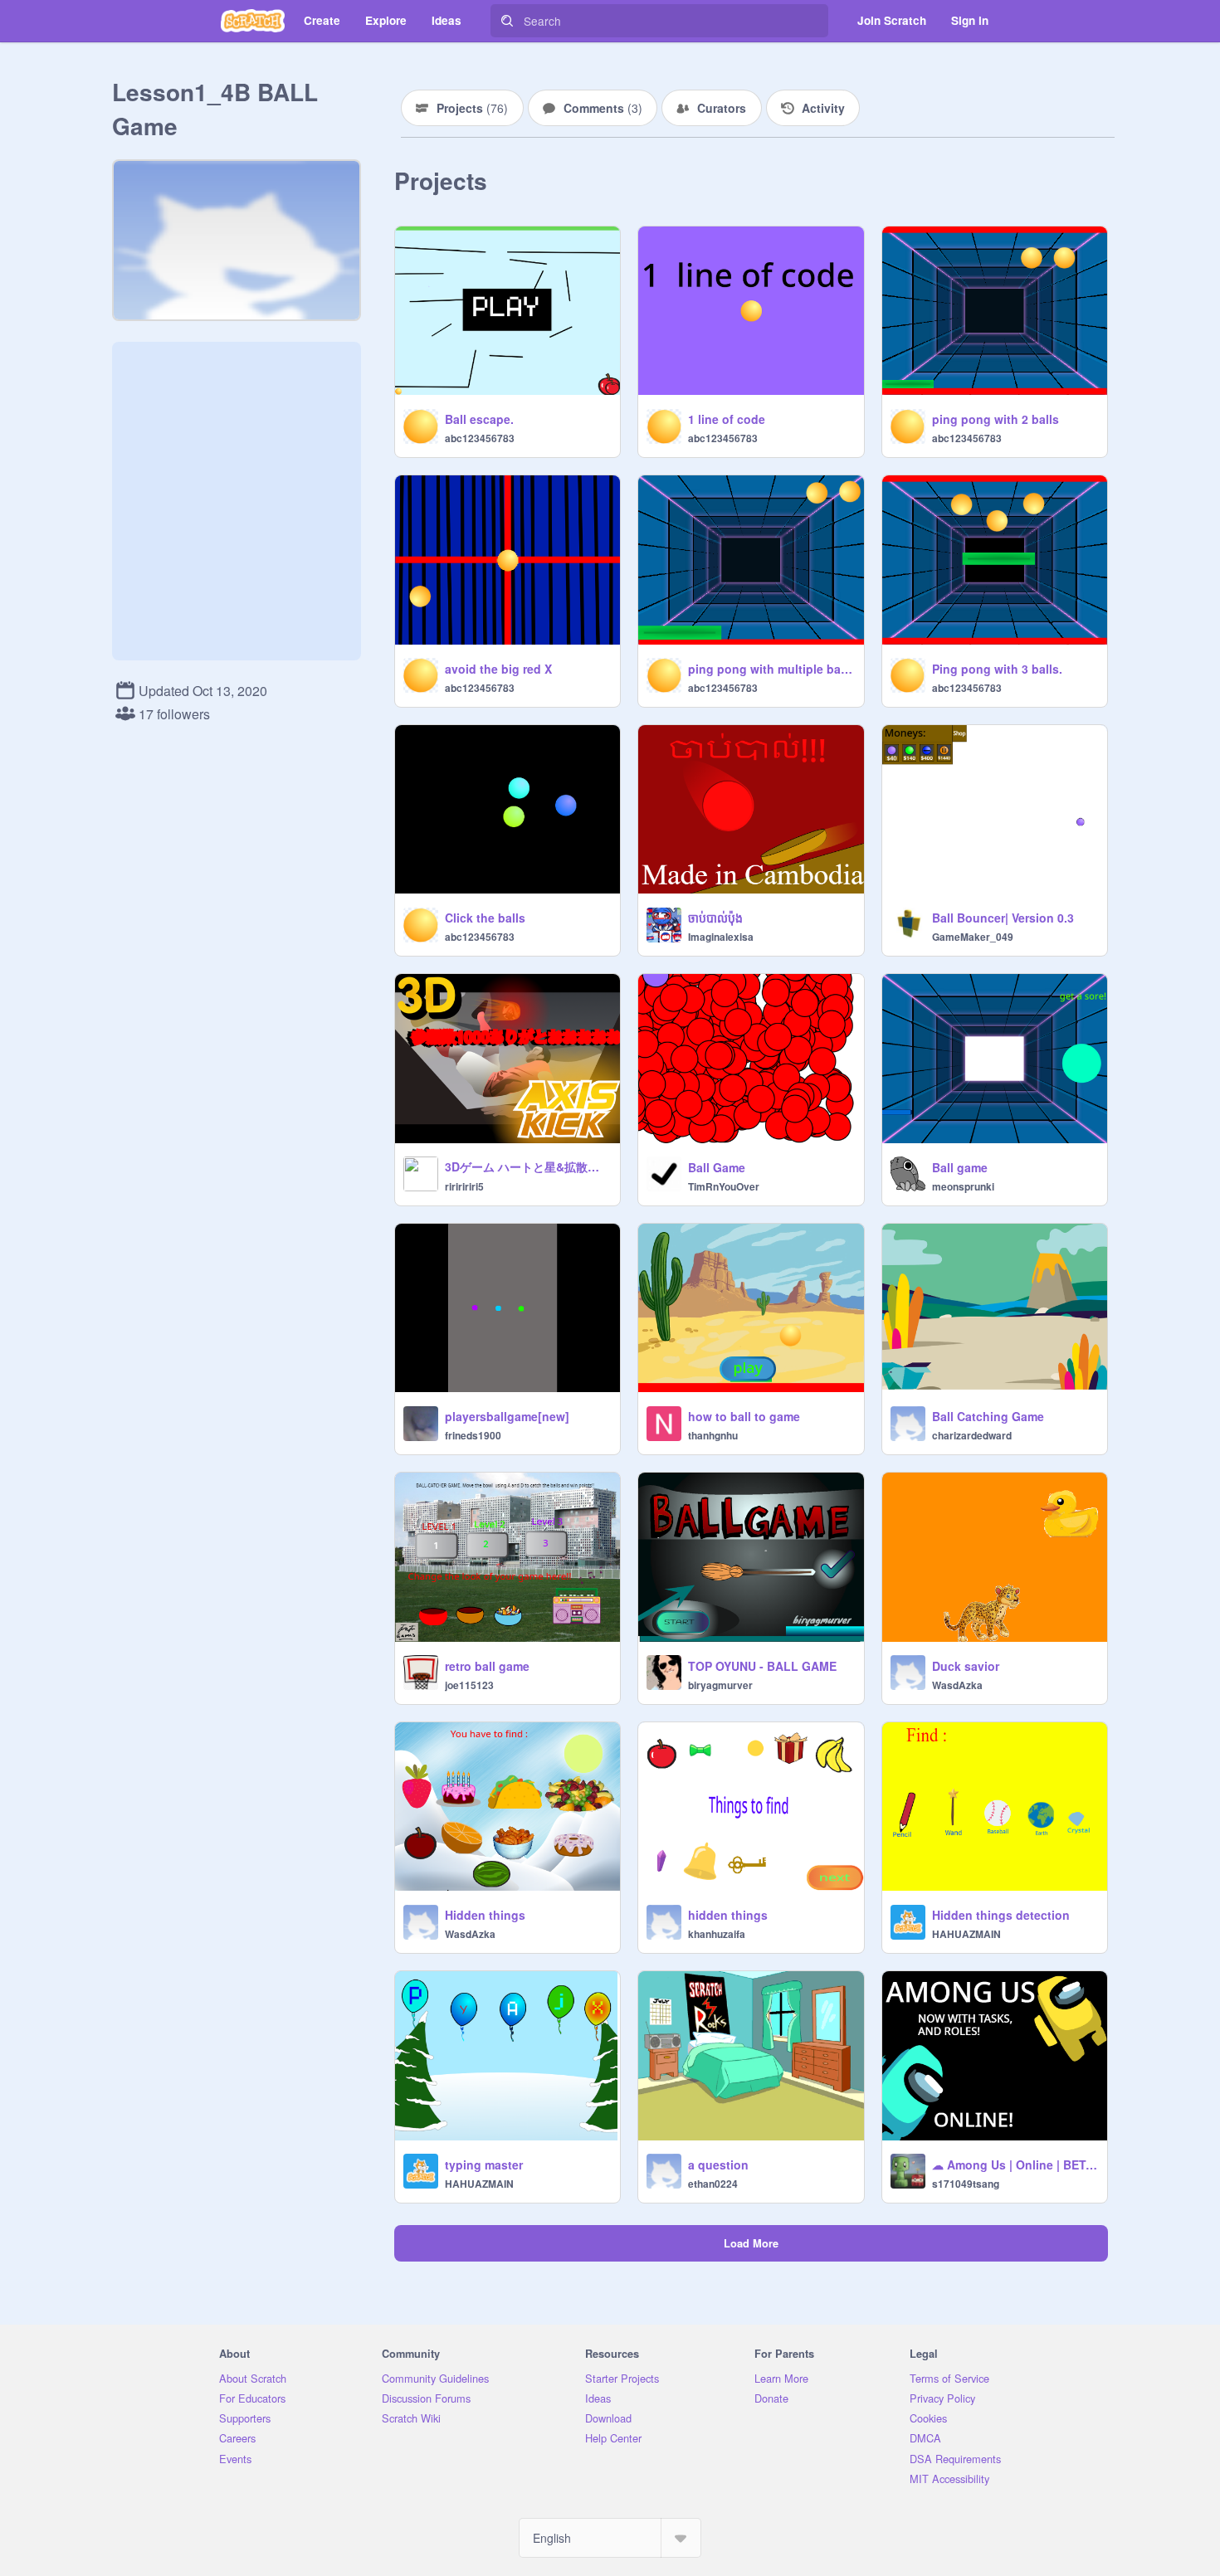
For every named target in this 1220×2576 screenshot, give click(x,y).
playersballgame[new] (507, 1416)
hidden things (728, 1915)
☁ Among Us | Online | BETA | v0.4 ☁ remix (1015, 2165)
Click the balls (485, 918)
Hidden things (485, 1915)
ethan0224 (713, 2184)
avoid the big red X (498, 669)
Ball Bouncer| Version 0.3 (1003, 918)
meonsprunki (963, 1186)
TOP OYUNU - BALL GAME (762, 1666)
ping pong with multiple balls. (771, 669)
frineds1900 (473, 1435)
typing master (484, 2165)
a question (718, 2165)
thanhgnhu (713, 1435)
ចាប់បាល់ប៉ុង (715, 918)
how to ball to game (744, 1416)
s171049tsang (966, 2184)
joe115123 (469, 1685)
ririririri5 (464, 1186)
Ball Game (717, 1167)
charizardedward (972, 1435)
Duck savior (966, 1666)
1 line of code (727, 419)
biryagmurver (720, 1685)
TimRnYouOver (724, 1186)
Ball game (960, 1167)
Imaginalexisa (721, 937)
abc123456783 (480, 438)
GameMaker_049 (973, 937)
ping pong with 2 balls (996, 419)
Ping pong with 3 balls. (997, 669)
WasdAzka (957, 1685)
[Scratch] (253, 21)
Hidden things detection (1001, 1915)
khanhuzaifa (717, 1934)
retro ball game (487, 1666)
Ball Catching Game (988, 1416)
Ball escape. (479, 419)
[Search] (507, 21)
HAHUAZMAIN (966, 1934)
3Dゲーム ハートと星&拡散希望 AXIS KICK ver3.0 (527, 1166)
